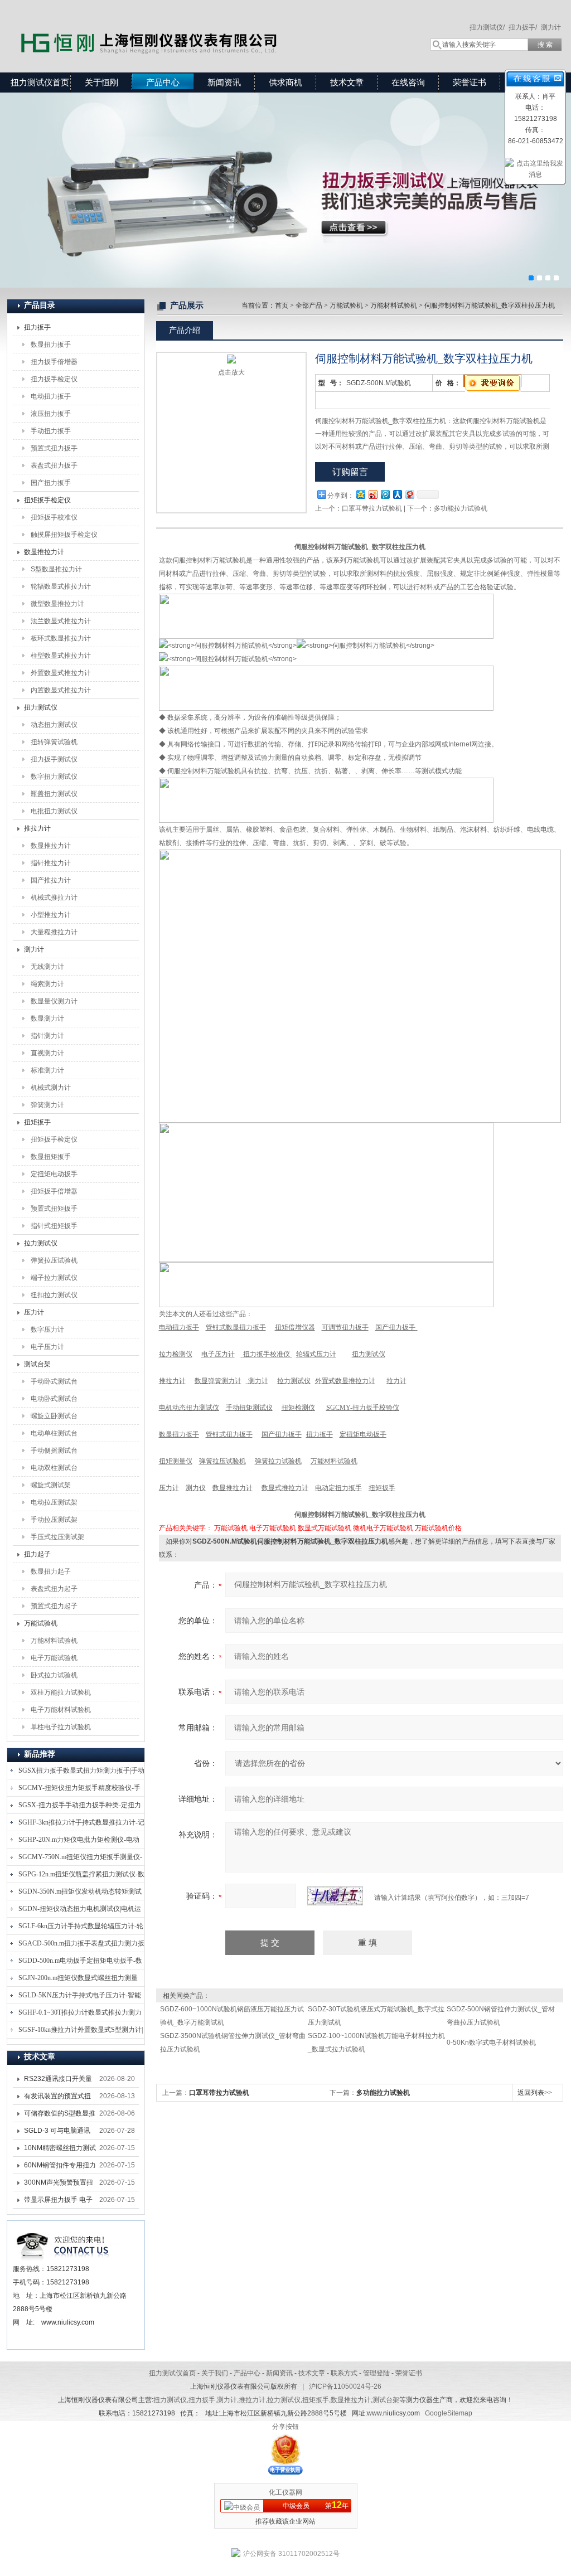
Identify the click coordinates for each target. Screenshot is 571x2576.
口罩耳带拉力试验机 (372, 508)
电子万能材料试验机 (61, 1710)
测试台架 (37, 1364)
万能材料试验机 (54, 1641)
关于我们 (215, 2373)
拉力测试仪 (41, 1243)
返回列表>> (535, 2093)
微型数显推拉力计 (57, 604)
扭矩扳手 (37, 1122)
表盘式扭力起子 (54, 1589)
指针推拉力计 (51, 863)
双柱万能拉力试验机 (61, 1692)
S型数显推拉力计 (56, 569)
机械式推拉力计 (54, 898)
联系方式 (344, 2373)
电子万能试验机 (54, 1658)
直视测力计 (47, 1053)
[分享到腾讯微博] (385, 494)
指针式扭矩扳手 (54, 1226)
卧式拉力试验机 (54, 1675)
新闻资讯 (224, 82)
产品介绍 (185, 330)
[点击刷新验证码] (335, 1896)
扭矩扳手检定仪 (47, 500)
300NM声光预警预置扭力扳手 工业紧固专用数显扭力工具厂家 (59, 2185)
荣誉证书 (470, 82)
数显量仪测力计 (54, 1001)
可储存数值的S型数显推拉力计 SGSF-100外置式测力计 (60, 2116)
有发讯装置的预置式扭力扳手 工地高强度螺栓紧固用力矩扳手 (58, 2098)
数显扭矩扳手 (51, 1157)
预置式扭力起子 (54, 1606)
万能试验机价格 (438, 1528)
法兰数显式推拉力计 (61, 621)
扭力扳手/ (523, 27)
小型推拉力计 (51, 915)
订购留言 (350, 472)
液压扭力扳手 (51, 414)
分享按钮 (285, 2427)
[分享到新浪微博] (372, 494)
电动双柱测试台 (54, 1468)
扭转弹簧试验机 (54, 742)
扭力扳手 (37, 327)
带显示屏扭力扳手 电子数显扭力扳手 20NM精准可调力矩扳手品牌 (58, 2202)
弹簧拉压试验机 (54, 1260)
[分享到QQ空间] (360, 494)
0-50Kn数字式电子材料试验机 (491, 2043)
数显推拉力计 (44, 552)
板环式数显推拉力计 (61, 638)
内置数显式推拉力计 (61, 690)
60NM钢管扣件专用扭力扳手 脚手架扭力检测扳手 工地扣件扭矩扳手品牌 (60, 2167)
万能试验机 (41, 1623)
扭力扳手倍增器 (54, 362)
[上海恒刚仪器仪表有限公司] (168, 25)
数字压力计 (47, 1330)
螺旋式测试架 (51, 1485)
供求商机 (285, 82)
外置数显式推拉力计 (61, 673)
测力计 (551, 27)
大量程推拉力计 (54, 932)
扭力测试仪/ (487, 27)
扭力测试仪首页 (40, 82)
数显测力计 (47, 1018)
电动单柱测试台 (54, 1433)
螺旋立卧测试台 (54, 1416)
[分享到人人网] (397, 494)
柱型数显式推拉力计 (61, 656)
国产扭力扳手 (51, 483)
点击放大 (231, 372)
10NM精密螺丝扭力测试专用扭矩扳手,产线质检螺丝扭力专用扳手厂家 (60, 2150)
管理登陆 (376, 2373)
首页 (282, 305)
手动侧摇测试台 (54, 1450)
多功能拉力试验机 (461, 508)
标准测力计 (47, 1070)
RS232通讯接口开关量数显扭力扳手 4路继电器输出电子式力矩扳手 (60, 2081)
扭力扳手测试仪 (54, 759)
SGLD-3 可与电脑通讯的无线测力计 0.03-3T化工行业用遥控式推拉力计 (60, 2133)
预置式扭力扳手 (54, 448)
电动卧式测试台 (54, 1399)
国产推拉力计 (51, 880)
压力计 (34, 1312)
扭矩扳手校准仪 (54, 517)
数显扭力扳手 (51, 345)
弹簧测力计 (47, 1105)
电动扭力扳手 (51, 396)
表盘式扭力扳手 (54, 465)
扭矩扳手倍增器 (54, 1191)
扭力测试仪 (41, 707)
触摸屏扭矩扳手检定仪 (64, 535)
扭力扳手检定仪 (54, 379)
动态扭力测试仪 (54, 725)
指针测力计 (47, 1036)
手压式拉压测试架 (57, 1537)
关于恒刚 (101, 82)
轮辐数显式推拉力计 (61, 586)
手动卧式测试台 (54, 1381)
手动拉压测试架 (54, 1520)
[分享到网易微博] (409, 494)
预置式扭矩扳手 (54, 1209)
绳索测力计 (47, 984)
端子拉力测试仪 (54, 1278)
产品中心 (163, 82)
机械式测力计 (51, 1088)
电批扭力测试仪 (54, 811)
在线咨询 (408, 82)
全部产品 (309, 305)
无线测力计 (47, 967)
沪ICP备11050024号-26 (345, 2386)
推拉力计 (37, 828)
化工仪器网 (285, 2492)
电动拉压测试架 (54, 1502)
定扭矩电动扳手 (54, 1174)
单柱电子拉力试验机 (61, 1727)
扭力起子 (37, 1554)
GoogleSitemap (449, 2413)
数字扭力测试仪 (54, 777)
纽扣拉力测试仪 (54, 1295)
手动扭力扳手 (51, 431)
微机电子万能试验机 (383, 1528)
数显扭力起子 (51, 1571)
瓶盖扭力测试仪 (54, 794)
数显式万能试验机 (325, 1528)
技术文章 (347, 82)
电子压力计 (47, 1347)
